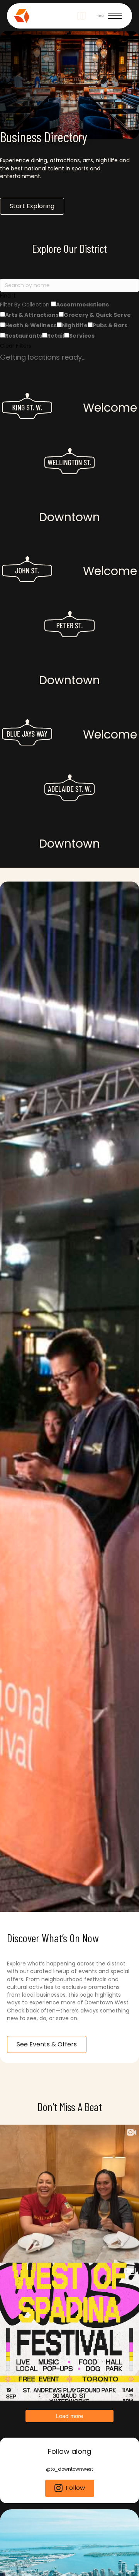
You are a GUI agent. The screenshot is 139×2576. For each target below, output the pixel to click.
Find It (8, 296)
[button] (69, 296)
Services (82, 336)
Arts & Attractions (32, 315)
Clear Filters (16, 346)
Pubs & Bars (110, 325)
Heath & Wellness (31, 325)
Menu (100, 16)
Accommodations (82, 305)
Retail (56, 336)
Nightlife (75, 325)
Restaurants (24, 336)
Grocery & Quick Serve (97, 315)
